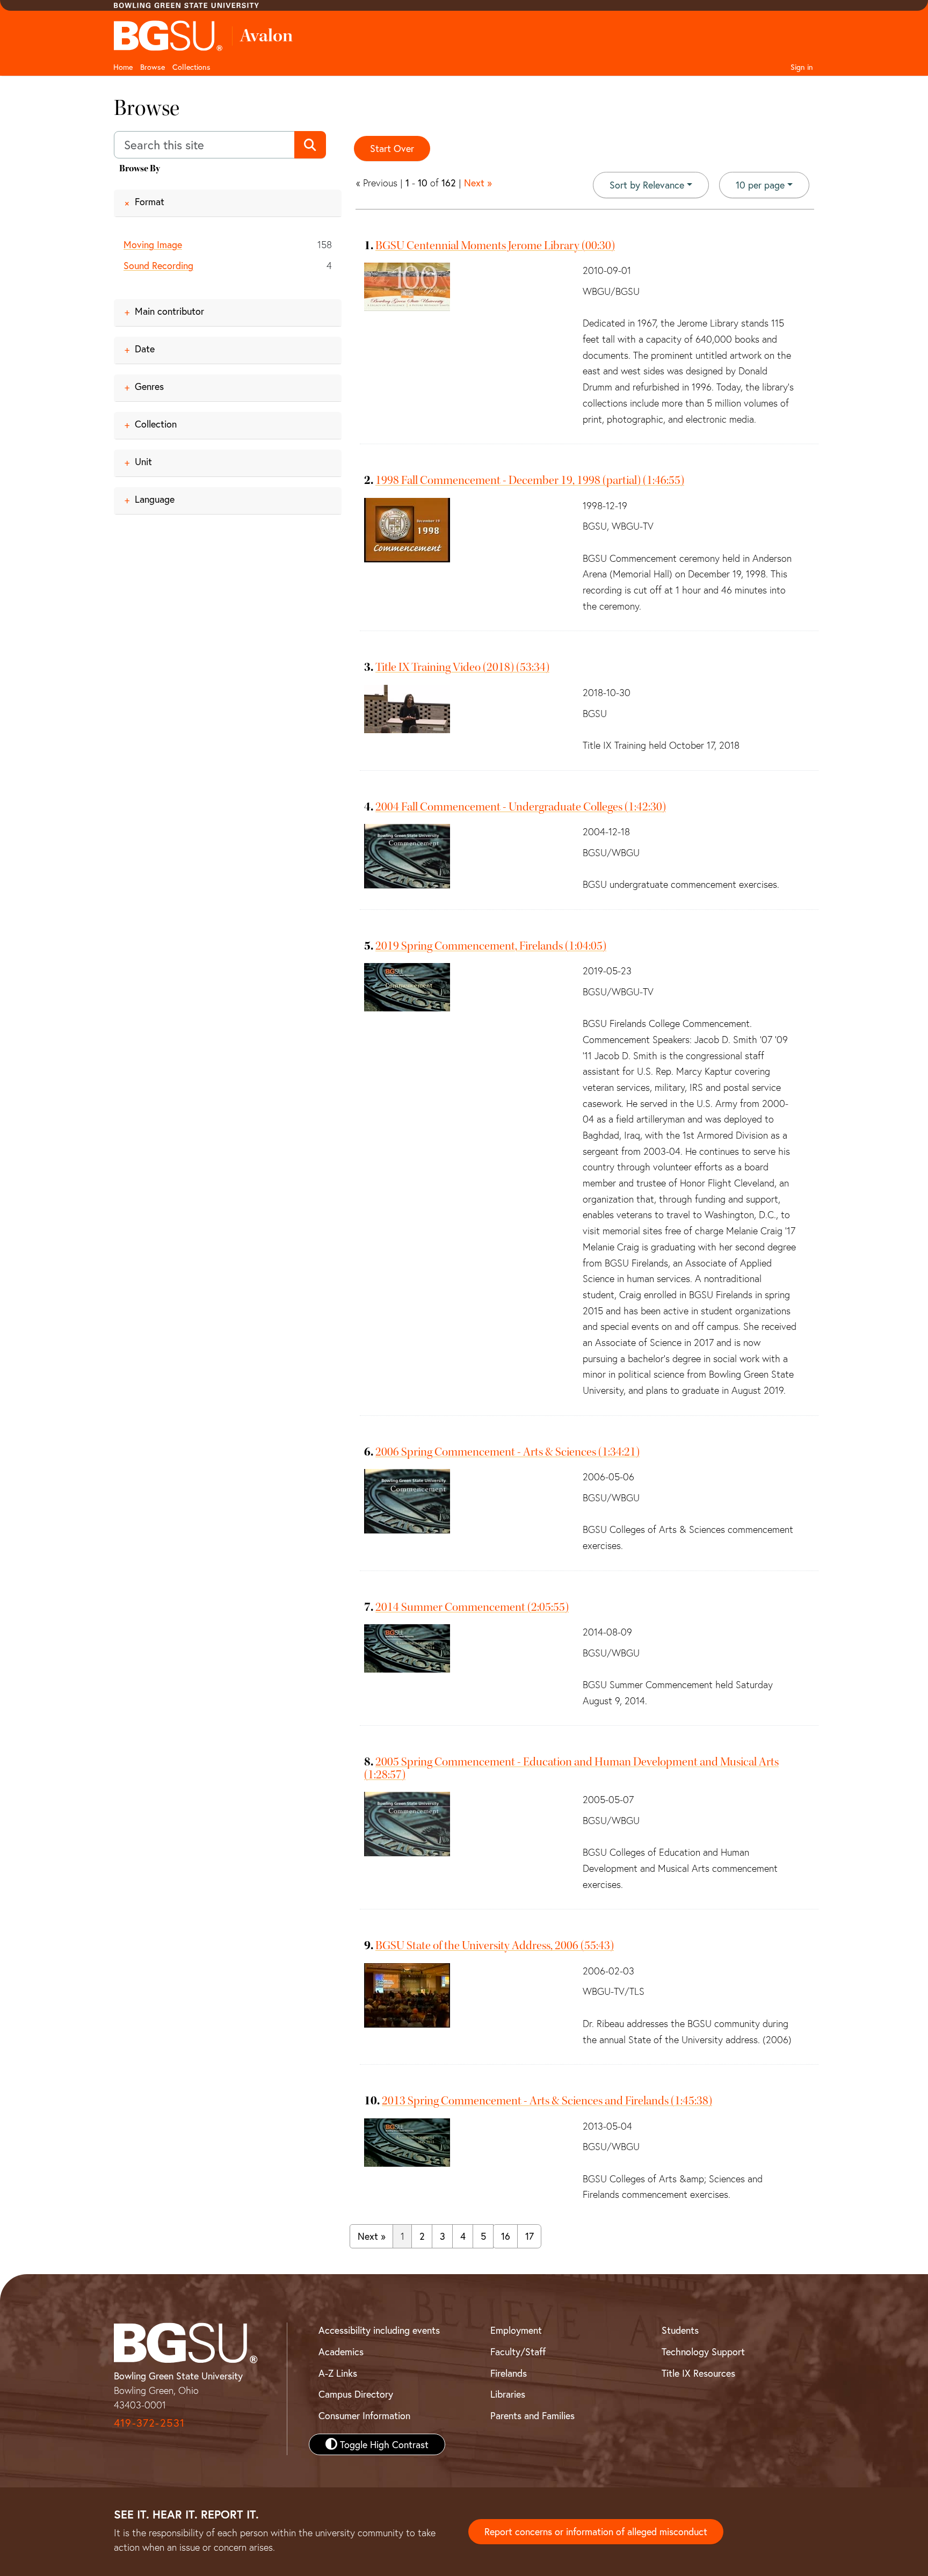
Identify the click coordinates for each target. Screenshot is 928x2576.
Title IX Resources (698, 2373)
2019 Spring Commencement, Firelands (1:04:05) (491, 946)
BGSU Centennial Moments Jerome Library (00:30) (495, 245)
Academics (341, 2351)
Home (123, 67)
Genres (149, 386)
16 (506, 2236)
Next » (478, 183)
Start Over (392, 148)
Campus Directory (356, 2394)
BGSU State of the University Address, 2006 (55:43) (495, 1945)
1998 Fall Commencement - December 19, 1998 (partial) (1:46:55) (530, 480)
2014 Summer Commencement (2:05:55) (472, 1607)
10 (760, 184)
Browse (153, 67)
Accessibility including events (379, 2330)
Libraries (508, 2394)
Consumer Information (364, 2415)
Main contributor (169, 311)
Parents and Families (532, 2415)
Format (150, 201)
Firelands (509, 2373)
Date (145, 349)
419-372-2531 (149, 2423)
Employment (516, 2330)
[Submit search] (310, 145)
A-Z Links (338, 2373)
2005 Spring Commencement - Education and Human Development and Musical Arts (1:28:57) (571, 1768)
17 (530, 2236)
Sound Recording (158, 265)
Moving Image (153, 244)
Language (155, 499)
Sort (647, 185)
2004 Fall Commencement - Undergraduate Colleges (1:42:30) (521, 807)
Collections (191, 67)
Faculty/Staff (518, 2351)
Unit (143, 461)
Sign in (802, 67)
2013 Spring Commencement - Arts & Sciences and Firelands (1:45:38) (547, 2101)
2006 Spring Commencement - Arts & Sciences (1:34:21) (508, 1452)
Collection (156, 424)
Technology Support (703, 2351)
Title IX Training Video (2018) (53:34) (462, 667)
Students (680, 2330)
